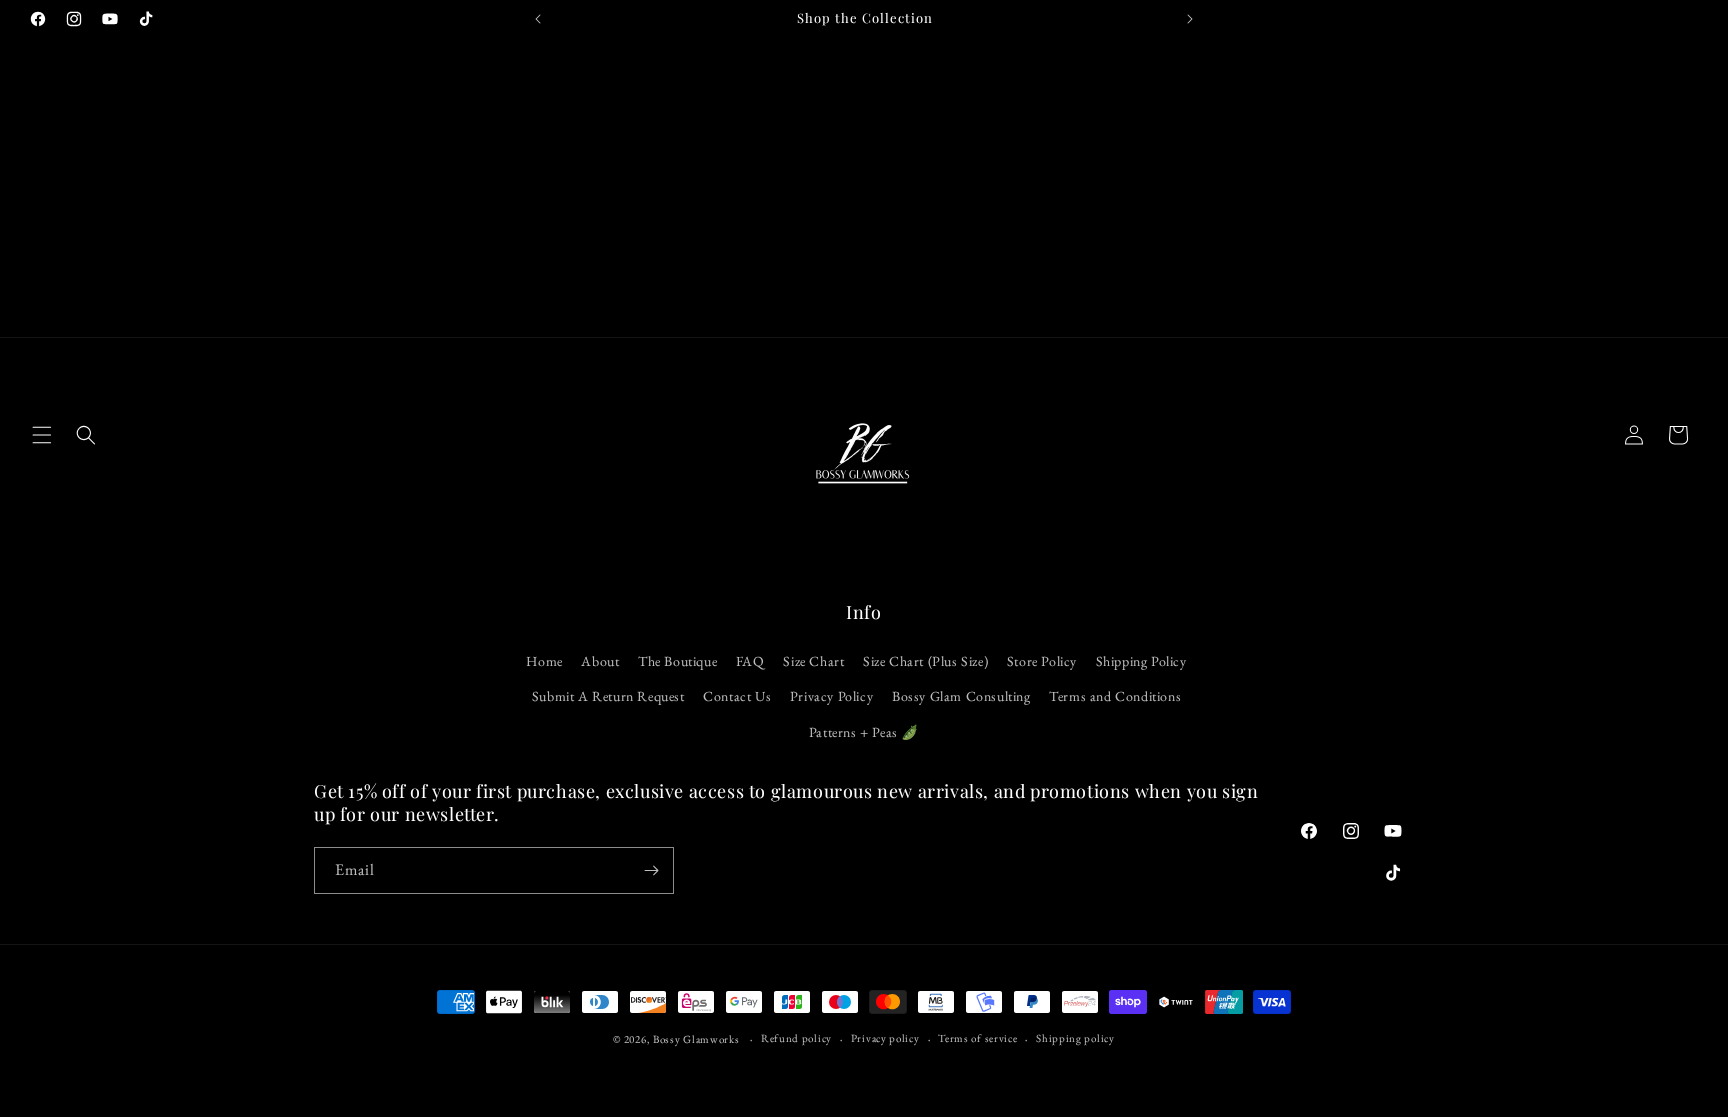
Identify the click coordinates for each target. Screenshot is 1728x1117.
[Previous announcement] (538, 19)
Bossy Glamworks (696, 1039)
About (600, 661)
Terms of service (977, 1038)
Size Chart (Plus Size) (925, 661)
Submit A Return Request (608, 696)
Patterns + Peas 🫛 (864, 732)
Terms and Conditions (1115, 696)
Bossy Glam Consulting (961, 696)
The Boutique (677, 661)
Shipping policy (1075, 1038)
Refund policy (796, 1038)
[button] (42, 435)
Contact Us (737, 696)
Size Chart (813, 661)
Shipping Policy (1141, 661)
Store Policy (1042, 661)
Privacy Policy (831, 696)
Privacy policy (885, 1038)
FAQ (750, 661)
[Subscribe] (651, 870)
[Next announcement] (1190, 19)
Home (544, 661)
